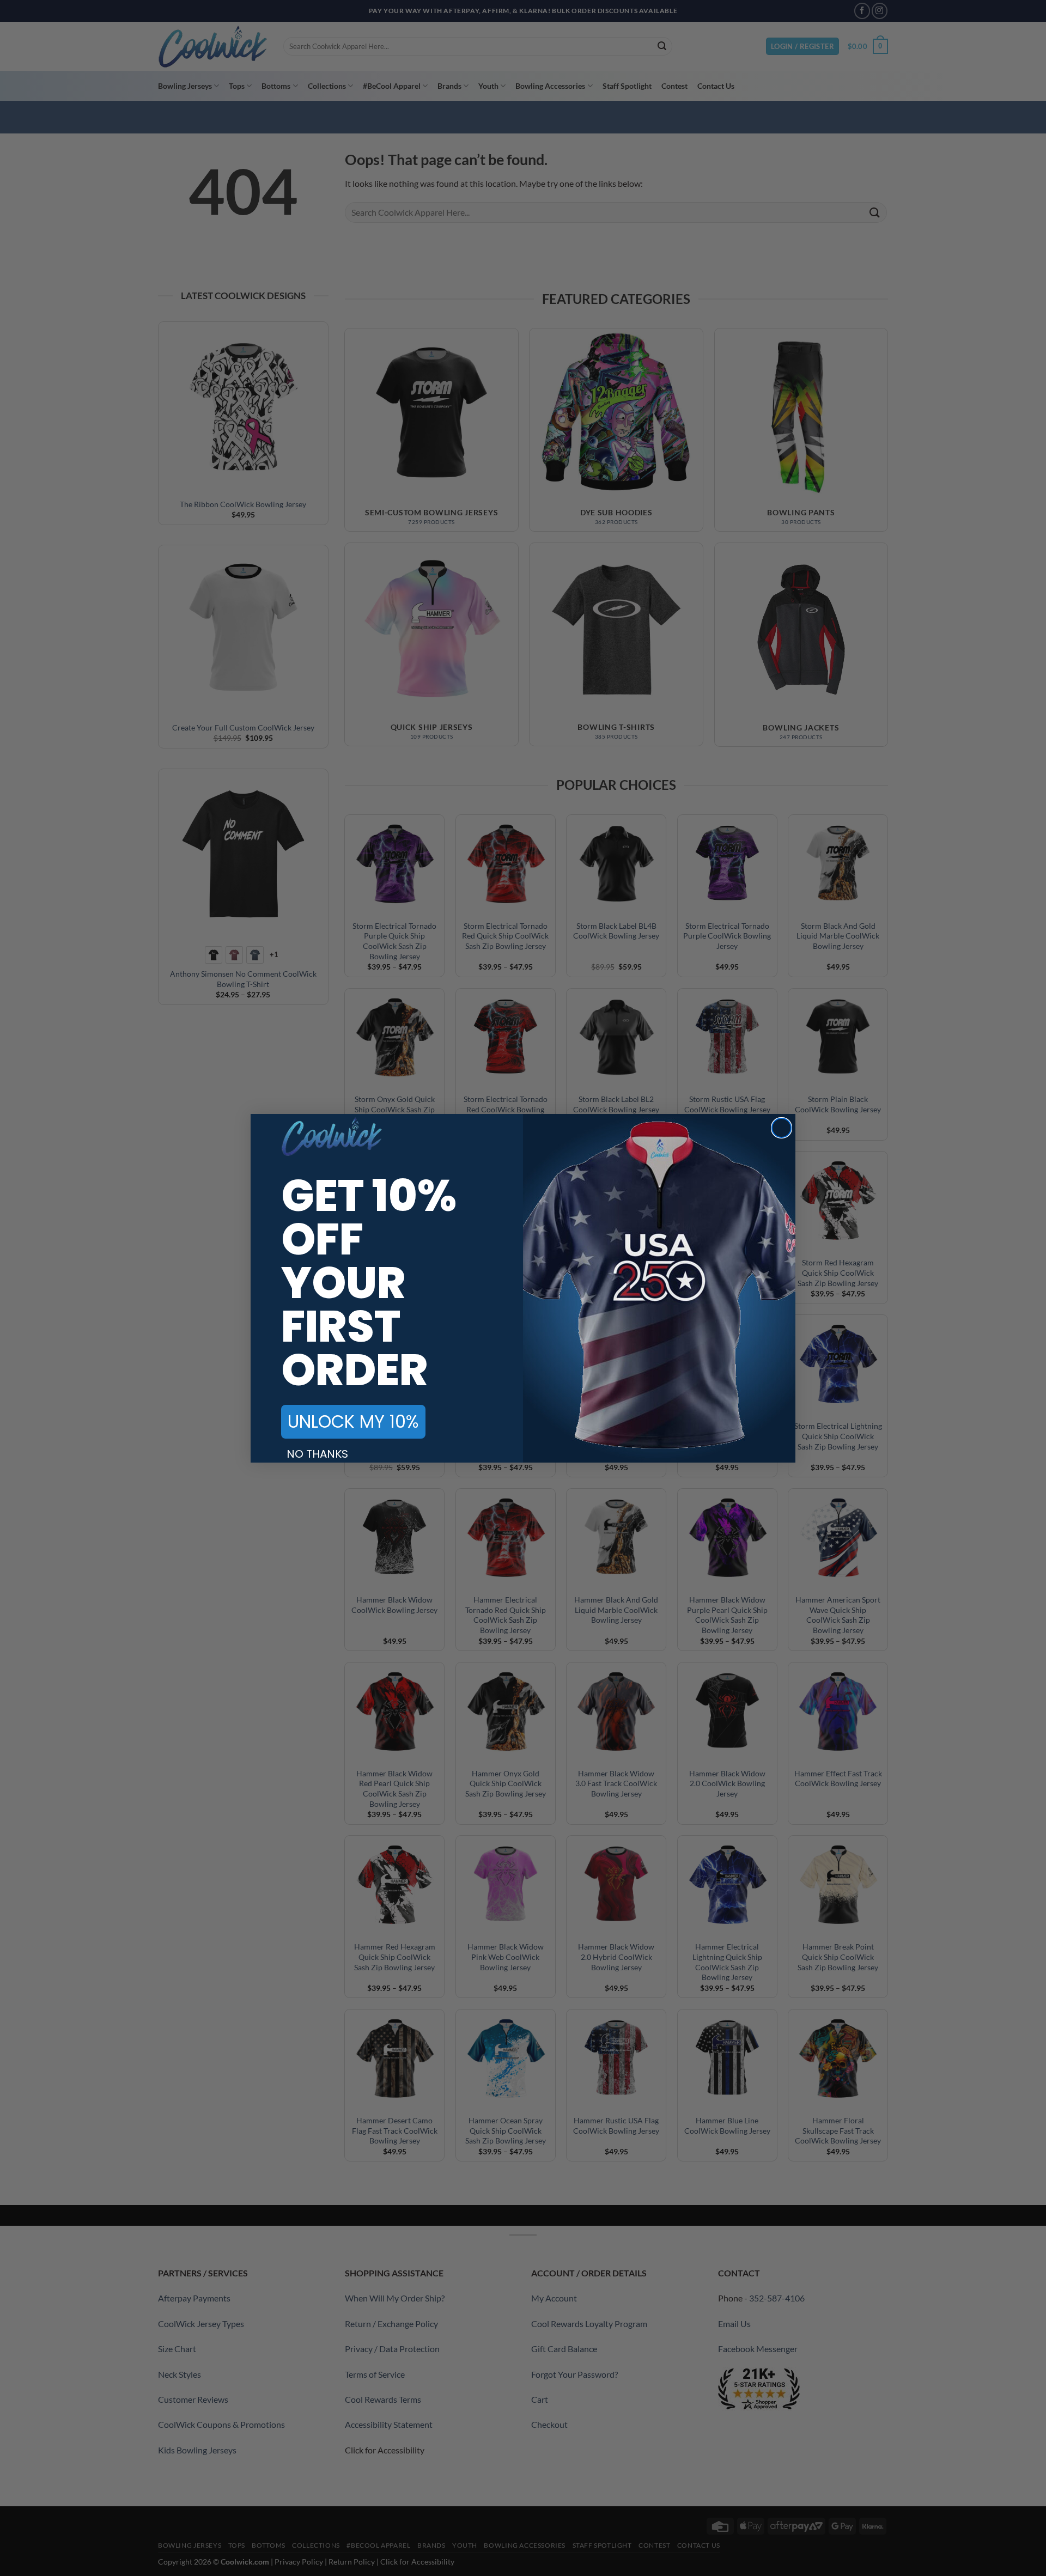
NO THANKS (317, 1454)
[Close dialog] (782, 1128)
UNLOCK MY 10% (353, 1421)
